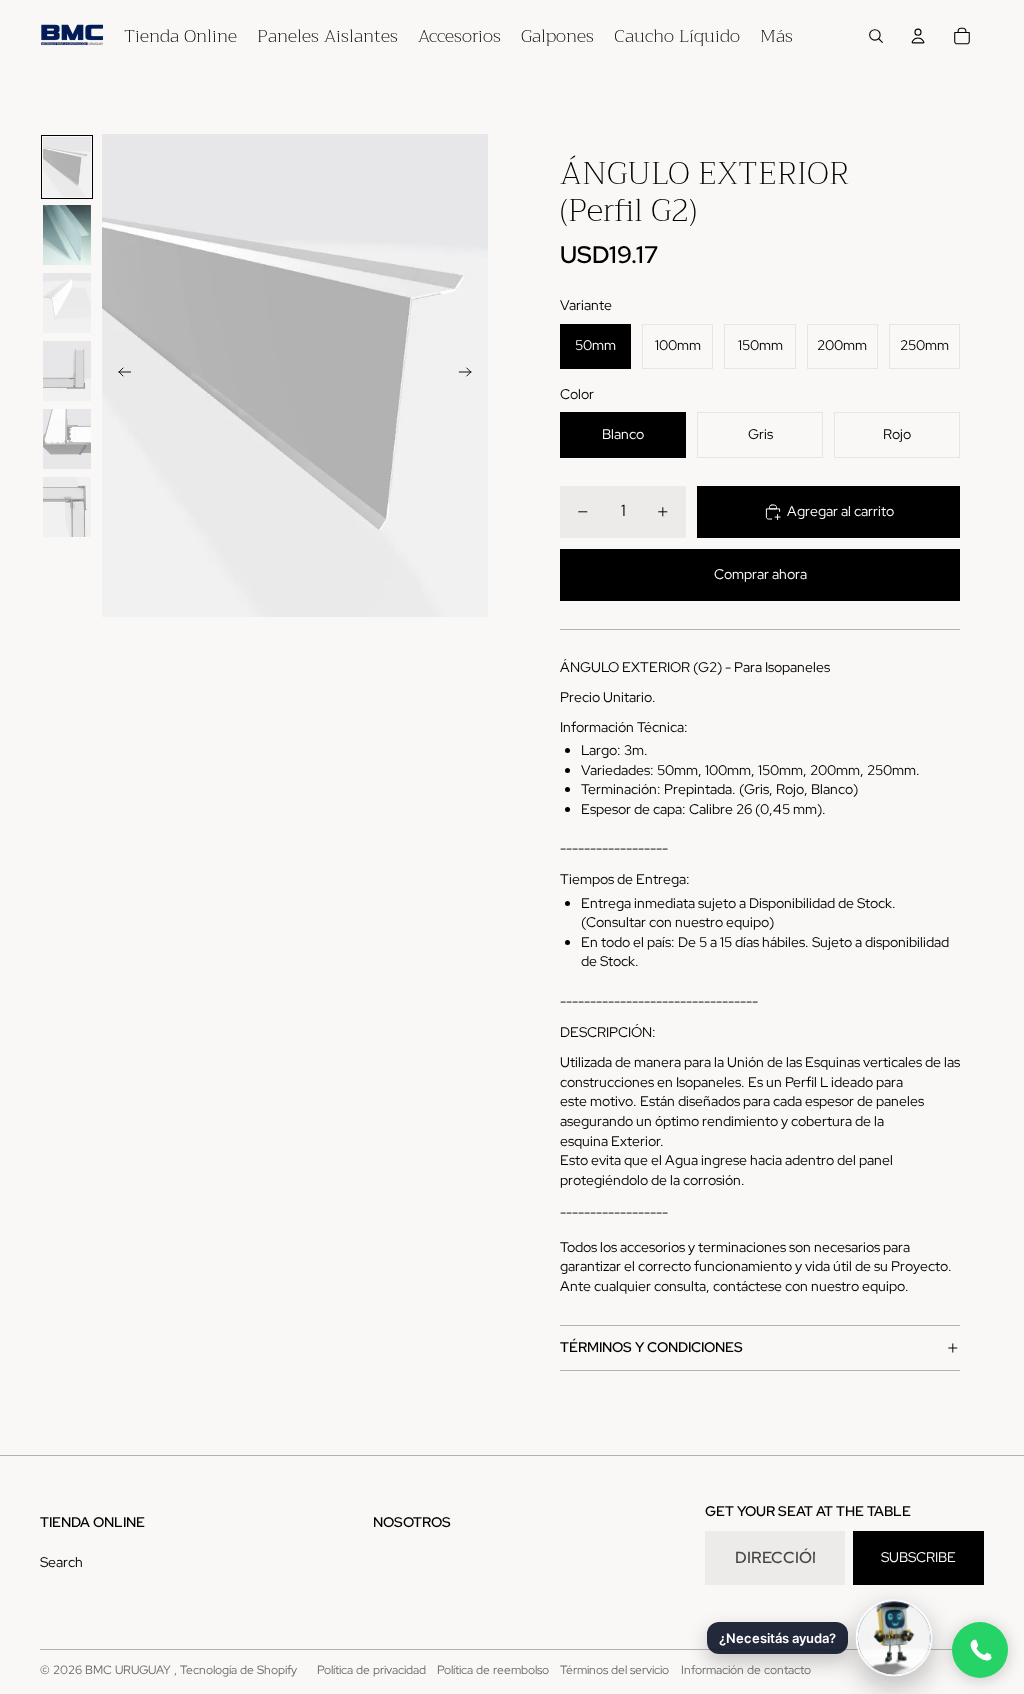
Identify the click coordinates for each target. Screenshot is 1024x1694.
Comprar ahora (760, 574)
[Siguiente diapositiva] (471, 375)
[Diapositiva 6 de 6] (67, 507)
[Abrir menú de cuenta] (918, 36)
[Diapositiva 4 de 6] (67, 371)
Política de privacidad (371, 1670)
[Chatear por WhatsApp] (980, 1650)
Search (61, 1562)
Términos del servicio (614, 1670)
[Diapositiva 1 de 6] (67, 167)
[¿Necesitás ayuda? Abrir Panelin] (894, 1638)
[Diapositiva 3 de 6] (67, 303)
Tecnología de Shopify (238, 1670)
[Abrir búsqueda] (876, 36)
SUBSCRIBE (918, 1557)
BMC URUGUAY (129, 1670)
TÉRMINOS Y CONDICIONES (651, 1347)
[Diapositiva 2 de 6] (67, 235)
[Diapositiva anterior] (118, 375)
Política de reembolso (493, 1670)
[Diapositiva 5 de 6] (67, 439)
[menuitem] (776, 36)
